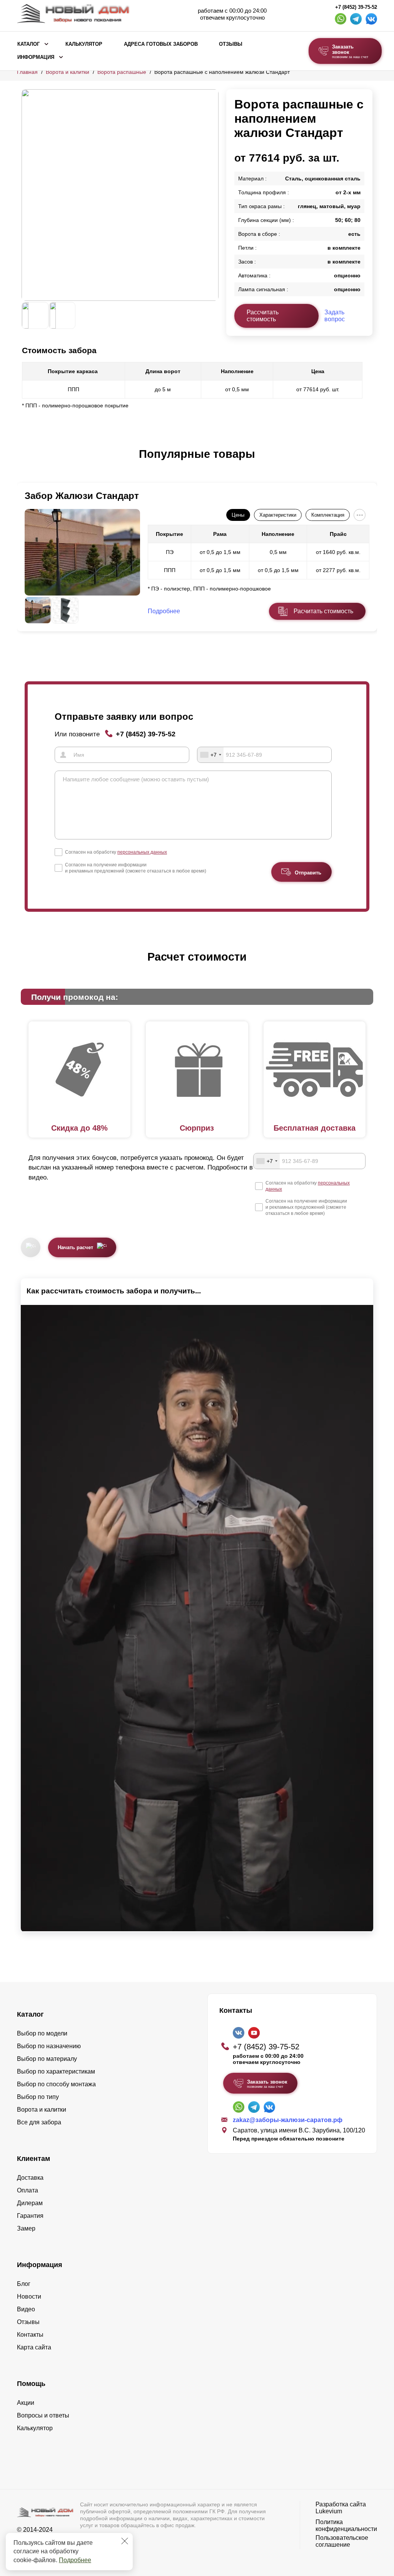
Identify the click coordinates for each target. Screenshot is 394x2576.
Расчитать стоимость (323, 611)
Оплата (28, 2190)
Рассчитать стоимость (263, 316)
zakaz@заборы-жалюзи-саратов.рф (288, 2120)
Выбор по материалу (47, 2059)
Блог (24, 2284)
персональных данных (142, 852)
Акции (26, 2403)
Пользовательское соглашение (342, 2541)
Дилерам (30, 2203)
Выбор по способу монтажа (56, 2084)
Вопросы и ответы (43, 2415)
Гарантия (30, 2216)
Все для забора (39, 2122)
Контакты (30, 2335)
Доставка (30, 2178)
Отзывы (231, 44)
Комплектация (328, 515)
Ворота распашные (122, 72)
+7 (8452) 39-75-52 (356, 7)
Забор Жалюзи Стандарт (82, 496)
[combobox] (210, 755)
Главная (27, 72)
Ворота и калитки (68, 72)
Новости (29, 2297)
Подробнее (75, 2560)
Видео (26, 2309)
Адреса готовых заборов (161, 44)
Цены (238, 515)
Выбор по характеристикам (56, 2071)
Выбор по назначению (49, 2046)
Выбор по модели (42, 2033)
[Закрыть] (125, 2541)
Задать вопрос (335, 316)
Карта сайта (34, 2347)
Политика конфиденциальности (346, 2525)
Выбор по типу (38, 2097)
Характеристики (278, 515)
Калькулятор (84, 44)
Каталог (28, 44)
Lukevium (329, 2511)
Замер (26, 2228)
